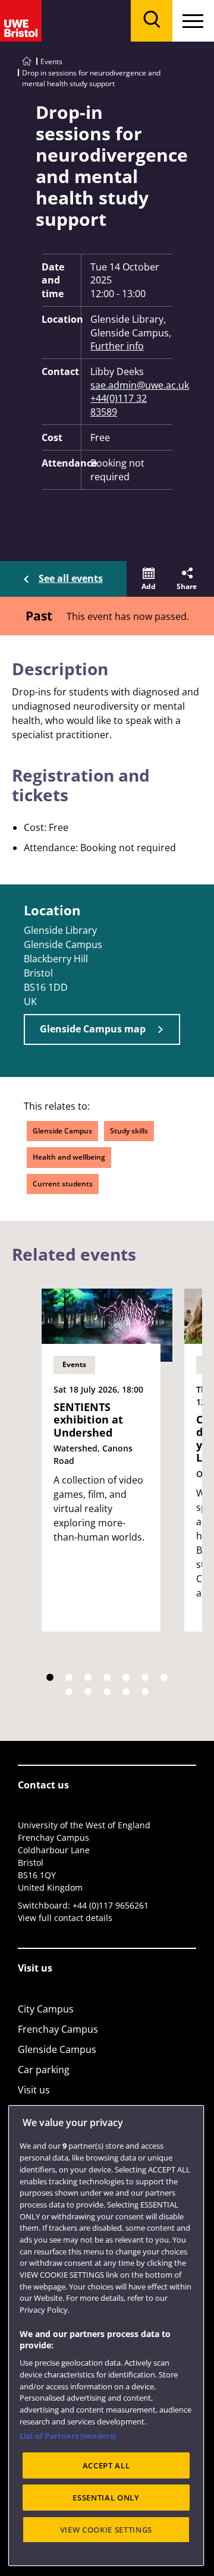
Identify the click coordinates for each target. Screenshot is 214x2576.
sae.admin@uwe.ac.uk (131, 385)
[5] (126, 1677)
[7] (164, 1677)
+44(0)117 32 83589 (119, 405)
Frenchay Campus (58, 2029)
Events (51, 62)
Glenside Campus (62, 1131)
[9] (88, 1692)
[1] (50, 1677)
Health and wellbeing (69, 1157)
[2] (69, 1677)
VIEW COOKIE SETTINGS (106, 2530)
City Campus (46, 2009)
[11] (126, 1692)
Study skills (129, 1131)
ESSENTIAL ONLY (106, 2498)
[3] (88, 1677)
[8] (69, 1692)
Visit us (34, 2090)
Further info (117, 346)
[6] (145, 1677)
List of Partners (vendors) (68, 2436)
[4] (107, 1677)
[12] (145, 1692)
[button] (149, 579)
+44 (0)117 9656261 (111, 1905)
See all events (71, 578)
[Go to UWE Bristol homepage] (27, 62)
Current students (63, 1184)
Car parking (44, 2070)
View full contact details (65, 1918)
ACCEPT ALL (106, 2465)
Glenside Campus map (93, 1029)
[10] (107, 1692)
